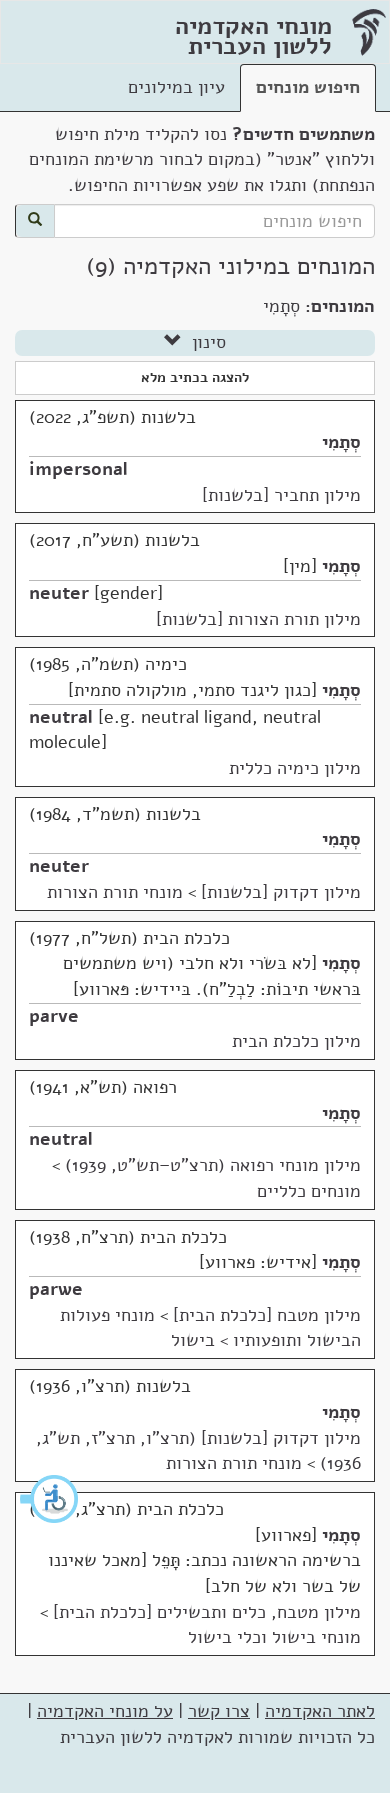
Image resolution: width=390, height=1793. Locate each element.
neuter (59, 593)
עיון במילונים (176, 87)
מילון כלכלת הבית (296, 1041)
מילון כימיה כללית (295, 768)
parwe (56, 1289)
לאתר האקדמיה (320, 1711)
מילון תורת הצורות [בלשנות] (258, 619)
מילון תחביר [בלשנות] (281, 495)
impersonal (78, 469)
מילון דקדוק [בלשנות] (281, 892)
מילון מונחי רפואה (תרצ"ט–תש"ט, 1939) (213, 1165)
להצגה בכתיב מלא (195, 377)
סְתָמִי (341, 442)
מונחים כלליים (309, 1191)
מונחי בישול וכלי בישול (274, 1637)
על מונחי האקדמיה (105, 1711)
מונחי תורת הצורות (115, 892)
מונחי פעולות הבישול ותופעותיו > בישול (210, 1328)
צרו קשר (219, 1711)
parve (54, 1016)
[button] (50, 1499)
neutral (61, 717)
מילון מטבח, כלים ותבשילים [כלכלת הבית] (207, 1612)
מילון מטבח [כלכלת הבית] (267, 1315)
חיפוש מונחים (308, 87)
